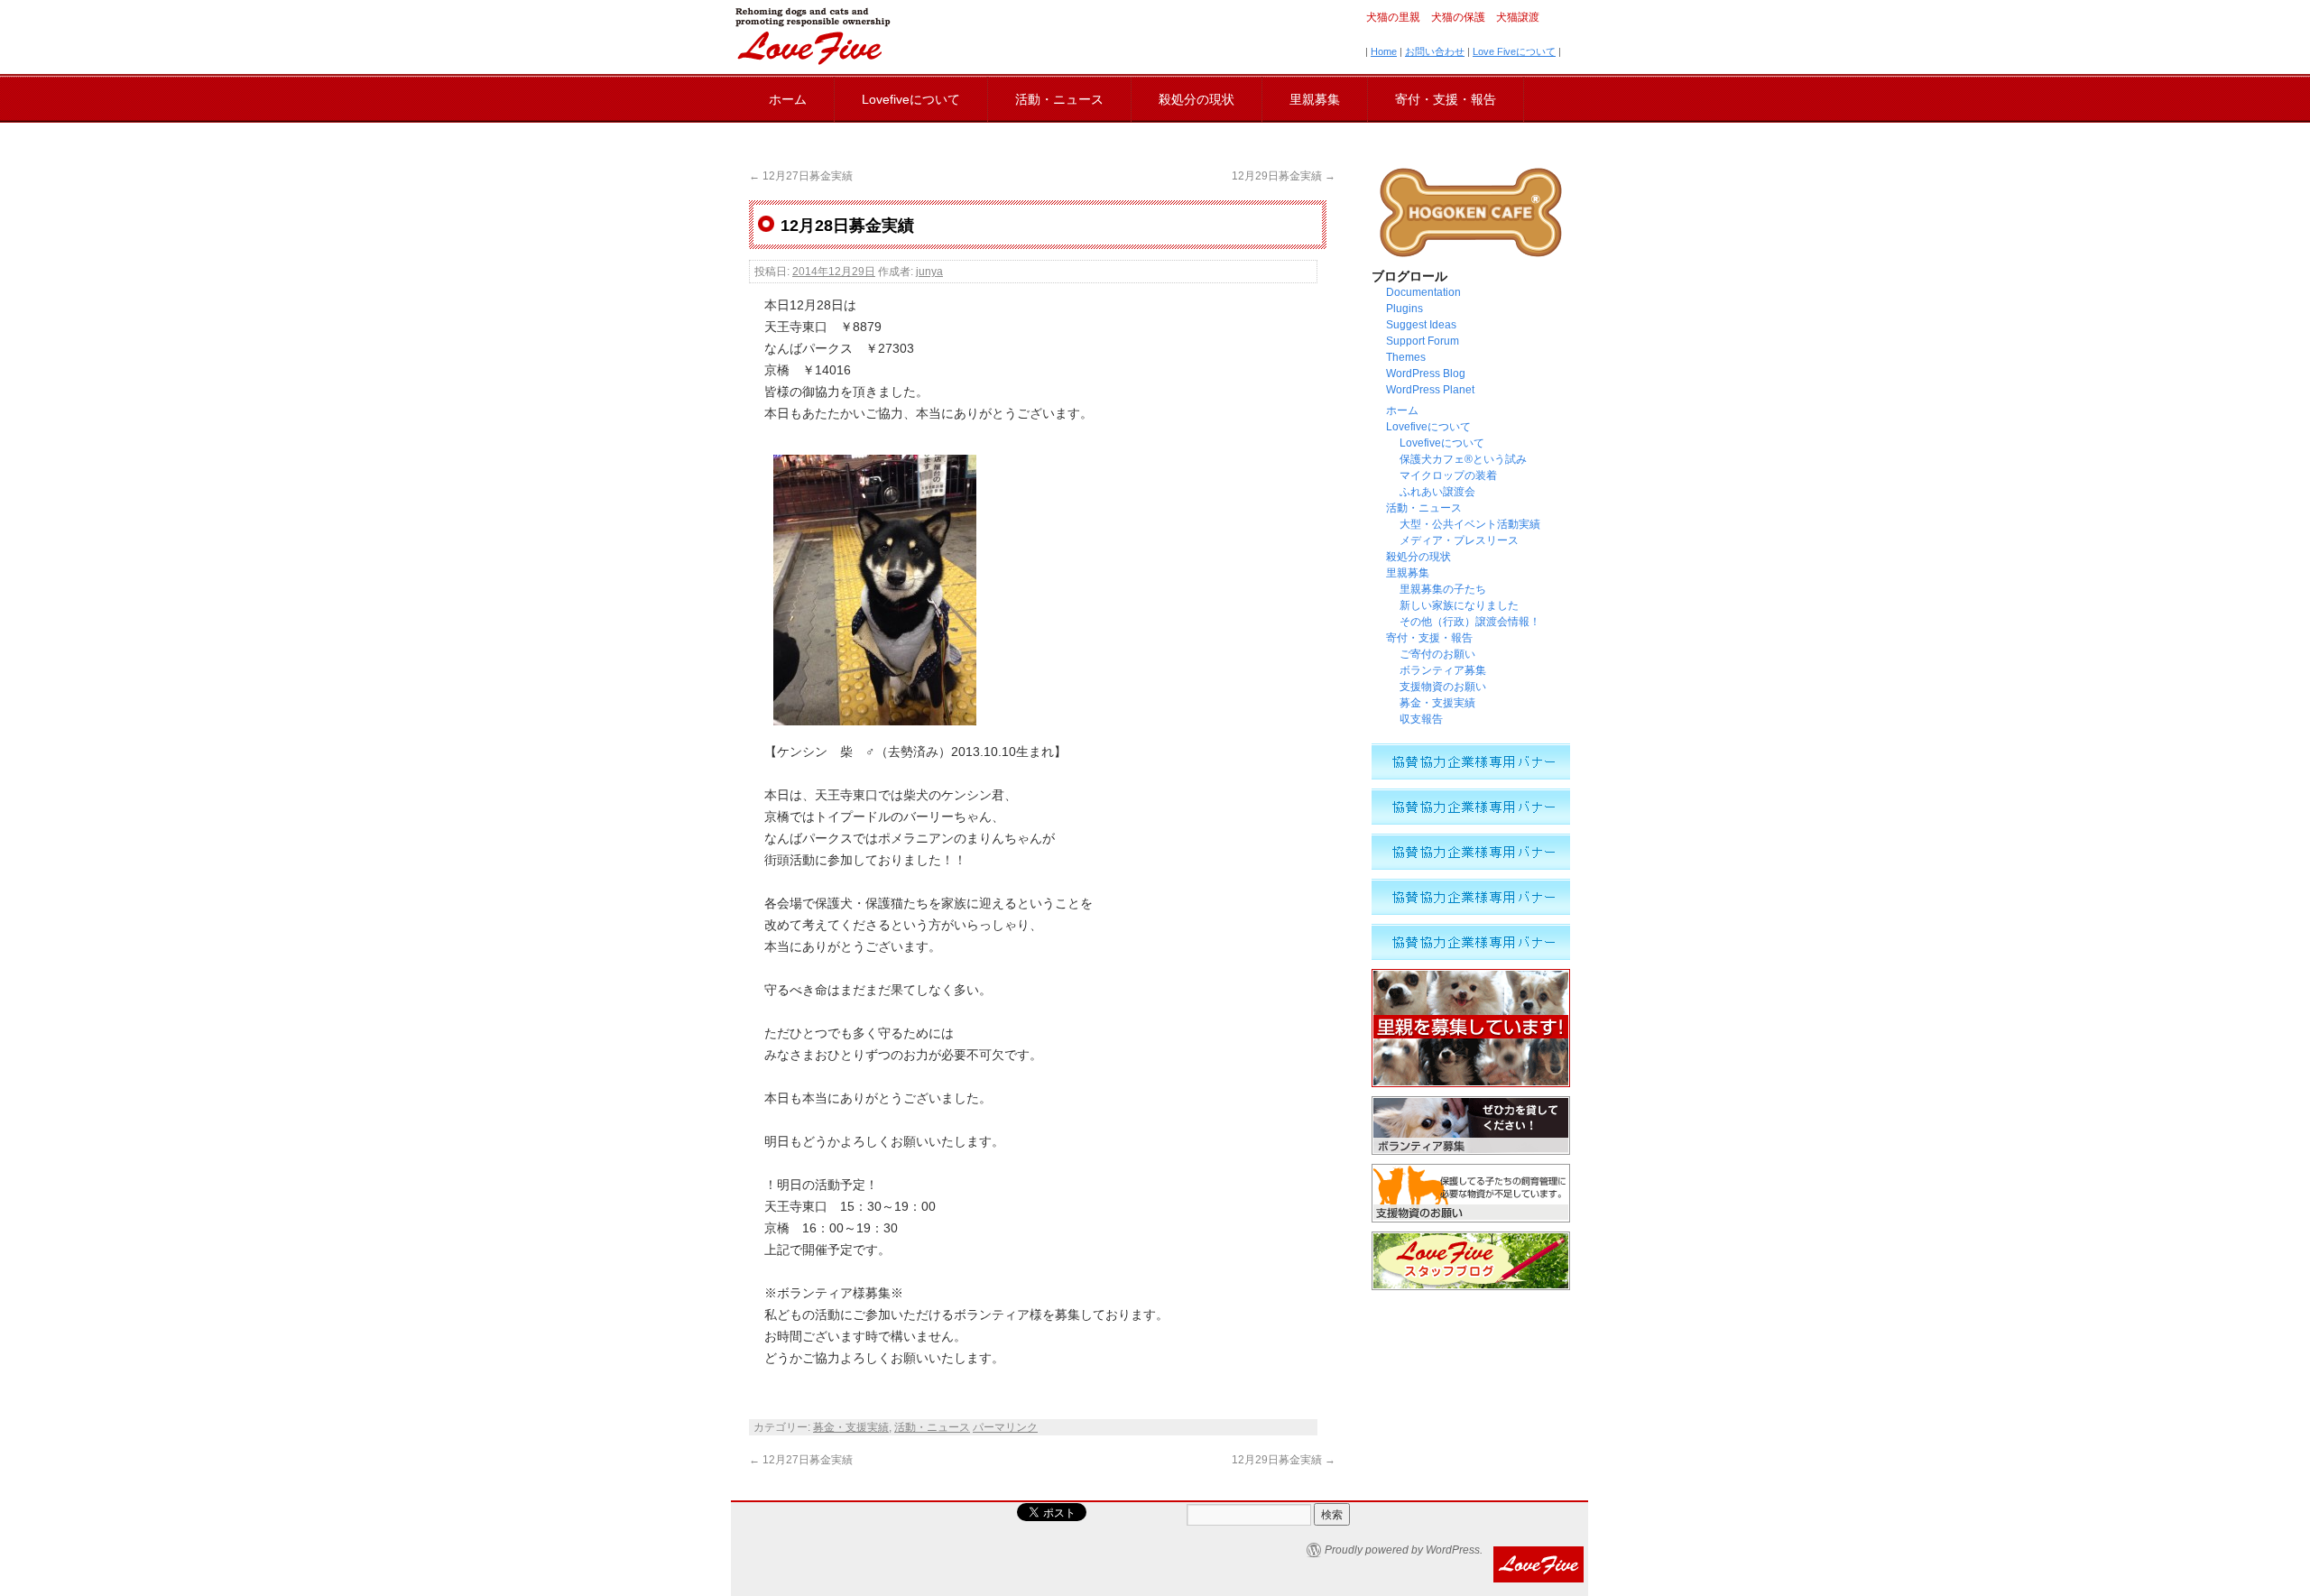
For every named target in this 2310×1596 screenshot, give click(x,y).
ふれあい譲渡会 (1437, 492)
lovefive (812, 36)
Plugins (1404, 309)
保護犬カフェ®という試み (1463, 459)
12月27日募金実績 (801, 176)
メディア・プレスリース (1459, 540)
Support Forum (1423, 341)
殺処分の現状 (1197, 99)
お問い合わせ (1435, 51)
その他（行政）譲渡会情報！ (1475, 622)
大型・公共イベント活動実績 (1470, 524)
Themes (1406, 357)
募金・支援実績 (851, 1427)
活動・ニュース (1059, 99)
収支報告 (1421, 719)
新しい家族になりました (1459, 605)
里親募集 (1315, 99)
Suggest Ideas (1421, 325)
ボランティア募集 (1443, 670)
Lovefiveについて (911, 99)
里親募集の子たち (1443, 589)
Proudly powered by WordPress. (1404, 1550)
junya (929, 272)
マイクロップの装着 (1448, 475)
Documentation (1423, 292)
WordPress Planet (1430, 390)
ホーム (788, 99)
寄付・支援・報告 (1446, 99)
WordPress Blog (1426, 374)
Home (1384, 51)
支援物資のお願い (1443, 687)
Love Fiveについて (1514, 51)
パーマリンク (1005, 1427)
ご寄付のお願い (1437, 654)
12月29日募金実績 (1284, 176)
